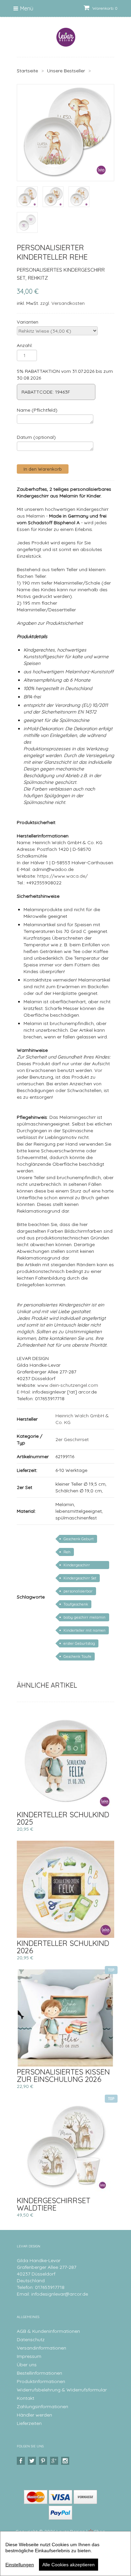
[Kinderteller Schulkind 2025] (65, 1761)
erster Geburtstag (79, 1643)
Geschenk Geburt (79, 1539)
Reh (67, 1552)
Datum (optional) (36, 437)
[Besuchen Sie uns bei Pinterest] (44, 2461)
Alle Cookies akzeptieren (69, 2565)
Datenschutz (31, 2340)
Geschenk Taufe (77, 1656)
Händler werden (34, 2415)
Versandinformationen (41, 2348)
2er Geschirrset (72, 1439)
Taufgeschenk (76, 1604)
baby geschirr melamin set (84, 1618)
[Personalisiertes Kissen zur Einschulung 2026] (65, 2018)
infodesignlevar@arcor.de (60, 2294)
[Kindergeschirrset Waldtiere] (65, 2147)
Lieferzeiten (29, 2423)
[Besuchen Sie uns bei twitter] (33, 2461)
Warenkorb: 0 (104, 8)
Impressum (29, 2356)
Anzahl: (25, 345)
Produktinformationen (41, 2381)
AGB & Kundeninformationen (48, 2331)
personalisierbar (78, 1591)
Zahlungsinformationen (42, 2406)
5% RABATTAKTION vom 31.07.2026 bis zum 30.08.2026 (65, 375)
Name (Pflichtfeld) (37, 410)
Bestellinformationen (39, 2373)
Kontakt (26, 2398)
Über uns (27, 2365)
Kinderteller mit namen (84, 1630)
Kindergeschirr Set (80, 1578)
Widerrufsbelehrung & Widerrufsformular (62, 2390)
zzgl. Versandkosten (62, 303)
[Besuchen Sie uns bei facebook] (22, 2461)
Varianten (28, 322)
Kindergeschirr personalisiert (77, 1566)
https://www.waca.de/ (62, 876)
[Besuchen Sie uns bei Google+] (55, 2461)
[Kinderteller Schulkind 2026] (65, 1889)
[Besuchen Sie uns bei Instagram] (66, 2461)
